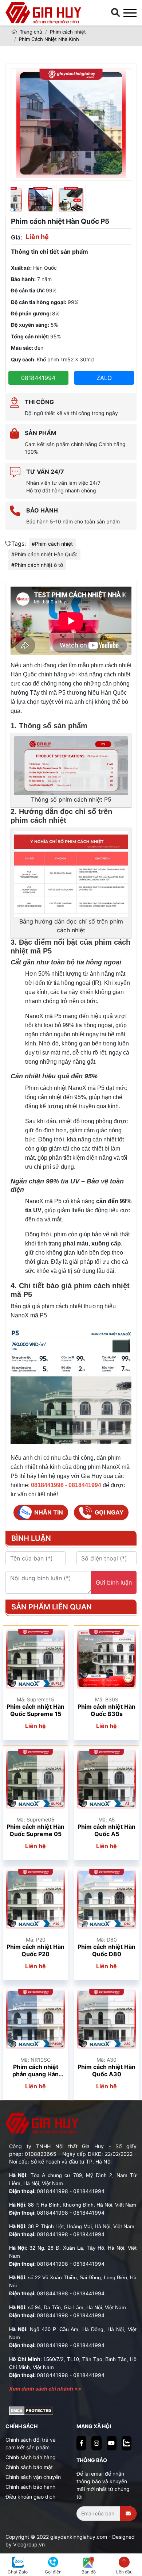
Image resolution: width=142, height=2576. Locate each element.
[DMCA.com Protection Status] (31, 2410)
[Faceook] (81, 2443)
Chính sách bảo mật (29, 2467)
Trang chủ (30, 32)
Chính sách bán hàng (31, 2457)
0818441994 (38, 378)
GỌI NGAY (109, 1512)
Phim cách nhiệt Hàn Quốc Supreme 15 (35, 1710)
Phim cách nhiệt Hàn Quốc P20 (35, 1950)
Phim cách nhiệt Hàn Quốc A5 (106, 1830)
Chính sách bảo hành (30, 2487)
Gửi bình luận (114, 1582)
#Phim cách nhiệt (52, 544)
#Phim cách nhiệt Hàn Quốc (44, 554)
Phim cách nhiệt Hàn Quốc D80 (106, 1950)
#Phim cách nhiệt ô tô (37, 565)
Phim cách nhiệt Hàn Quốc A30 (106, 2070)
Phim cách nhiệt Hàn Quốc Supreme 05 (35, 1830)
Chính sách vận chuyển (33, 2477)
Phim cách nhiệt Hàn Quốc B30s (106, 1710)
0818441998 (52, 2191)
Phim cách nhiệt (68, 32)
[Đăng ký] (128, 2514)
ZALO (104, 378)
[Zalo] (127, 2443)
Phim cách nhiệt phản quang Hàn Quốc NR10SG (35, 2071)
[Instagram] (96, 2443)
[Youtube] (112, 2443)
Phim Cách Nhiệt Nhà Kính (49, 39)
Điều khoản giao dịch (30, 2497)
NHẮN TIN (49, 1512)
